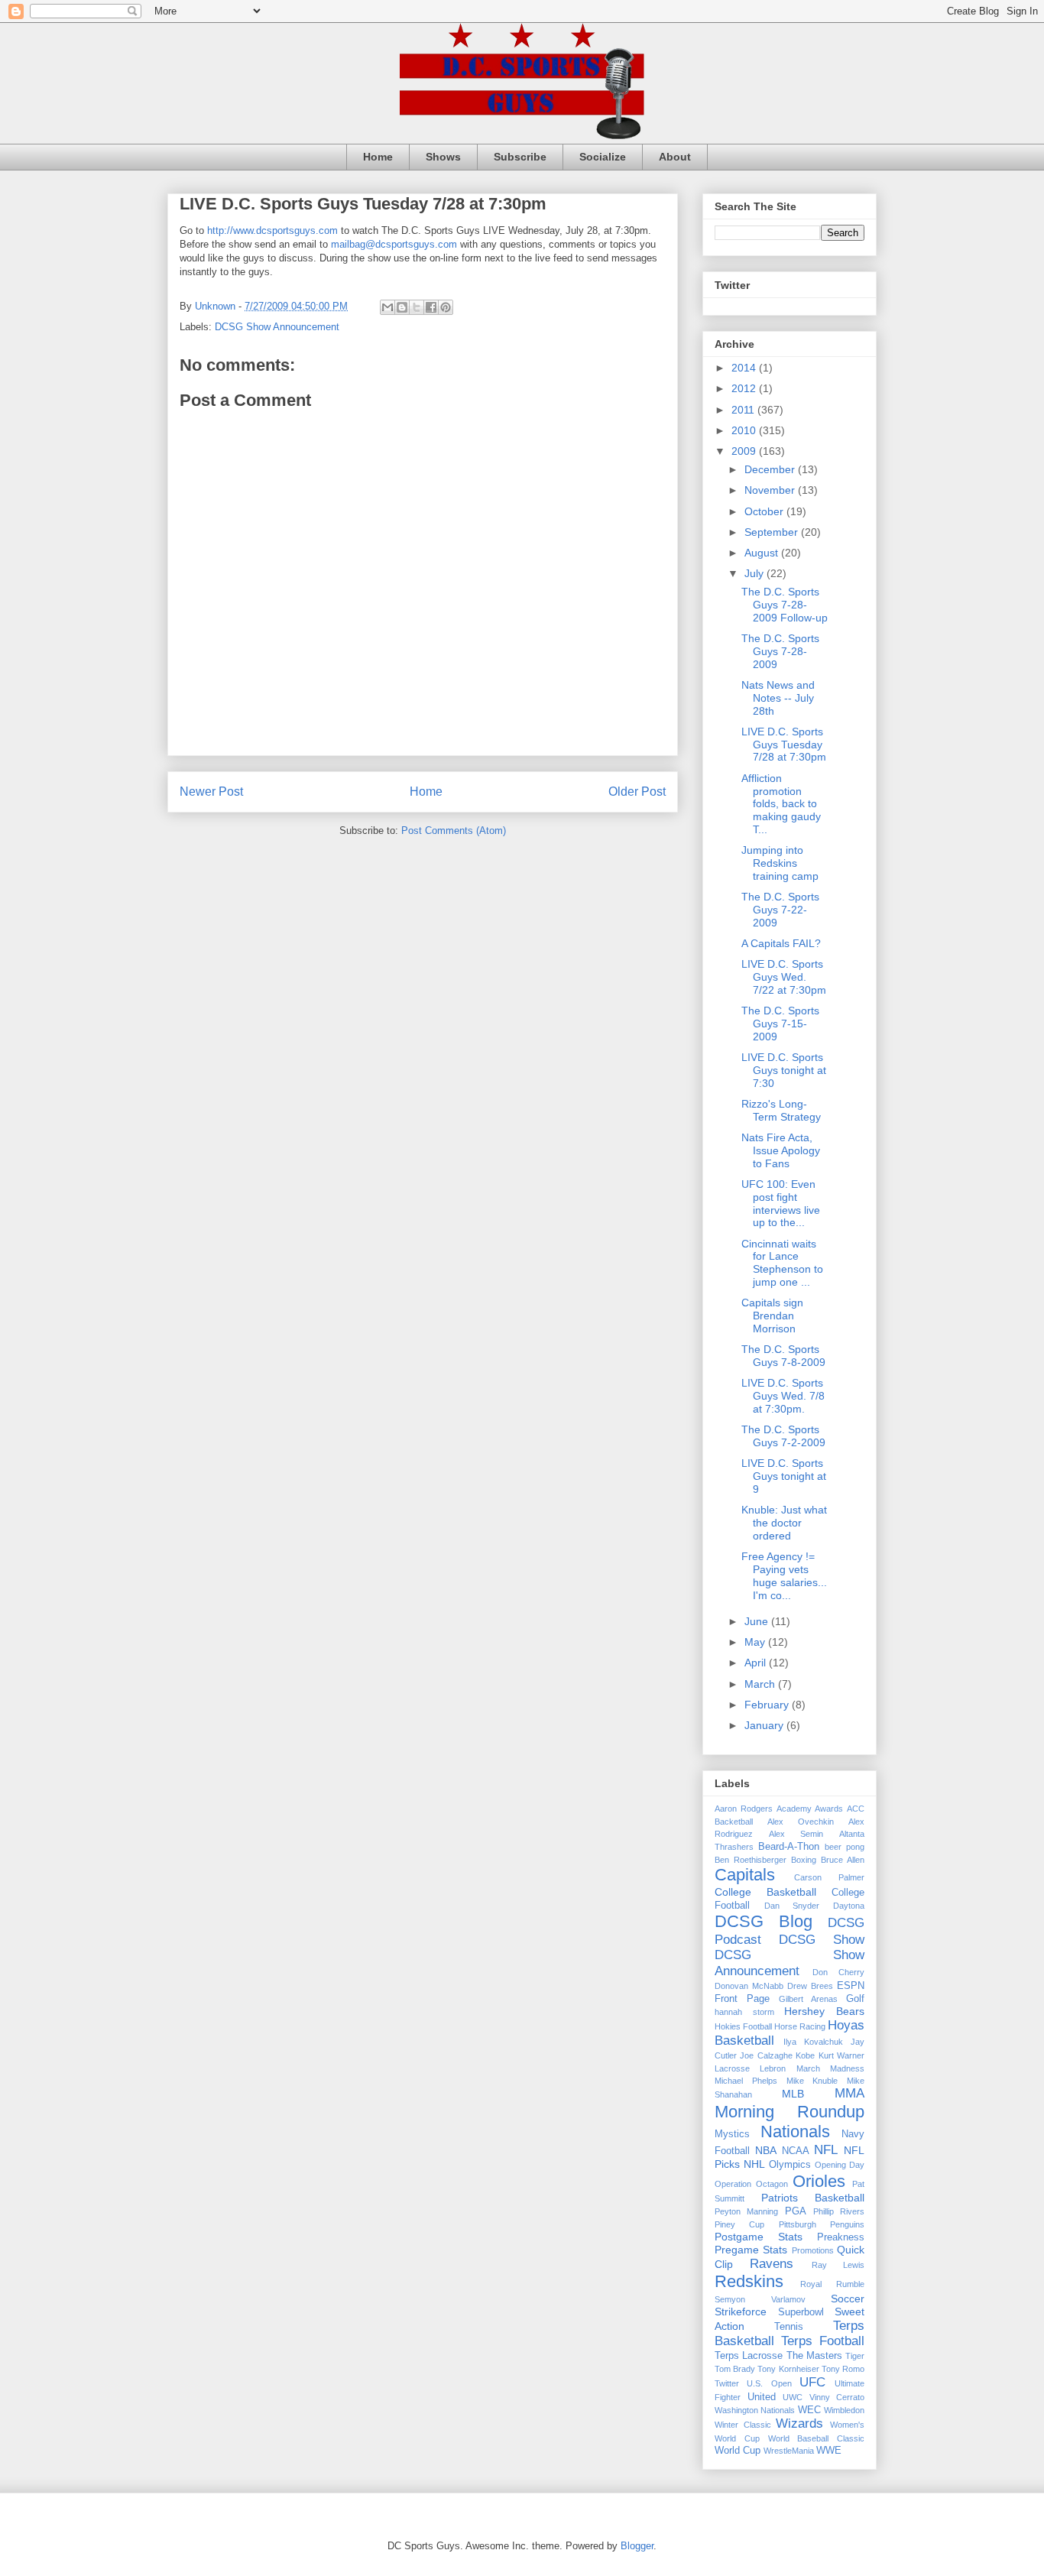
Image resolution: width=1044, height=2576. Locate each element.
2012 (745, 388)
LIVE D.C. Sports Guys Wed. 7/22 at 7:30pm (784, 977)
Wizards (799, 2424)
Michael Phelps (746, 2081)
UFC (812, 2382)
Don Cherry (839, 1972)
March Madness (830, 2068)
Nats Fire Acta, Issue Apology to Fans (781, 1150)
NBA (766, 2150)
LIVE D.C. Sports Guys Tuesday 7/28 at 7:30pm (784, 745)
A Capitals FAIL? (781, 943)
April (757, 1663)
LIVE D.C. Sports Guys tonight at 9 (784, 1476)
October (765, 511)
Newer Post (211, 792)
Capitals (745, 1875)
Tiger (855, 2356)
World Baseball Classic (817, 2438)
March (761, 1684)
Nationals (795, 2132)
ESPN (851, 1986)
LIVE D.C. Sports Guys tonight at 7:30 (784, 1070)
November (771, 490)
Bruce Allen (843, 1860)
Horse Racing (800, 2026)
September (773, 532)
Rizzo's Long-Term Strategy (781, 1110)
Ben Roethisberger (751, 1860)
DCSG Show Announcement (277, 327)
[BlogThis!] (402, 307)
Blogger (637, 2546)
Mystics (732, 2134)
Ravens (772, 2264)
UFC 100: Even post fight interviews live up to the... (781, 1203)
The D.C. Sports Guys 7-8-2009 (783, 1356)
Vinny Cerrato (837, 2397)
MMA (849, 2093)
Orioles (819, 2181)
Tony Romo (843, 2369)
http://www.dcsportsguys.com (272, 230)
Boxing (804, 1860)
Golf (855, 1999)
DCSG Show (822, 1940)
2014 (745, 368)
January (765, 1725)
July (755, 573)
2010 (745, 430)
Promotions (813, 2250)
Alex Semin (796, 1834)
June (758, 1621)
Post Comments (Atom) (454, 831)
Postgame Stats (759, 2237)
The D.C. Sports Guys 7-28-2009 (780, 651)
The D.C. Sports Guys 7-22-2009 (780, 910)
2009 (745, 451)
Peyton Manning (746, 2211)
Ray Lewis (838, 2265)
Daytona (849, 1906)
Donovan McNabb (749, 1986)
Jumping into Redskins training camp (780, 863)
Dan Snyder (792, 1906)
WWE (829, 2451)
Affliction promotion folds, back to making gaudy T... (781, 804)
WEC (809, 2410)
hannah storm (744, 2012)
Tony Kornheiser (788, 2369)
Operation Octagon (751, 2184)
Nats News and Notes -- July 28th (778, 698)
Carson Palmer (829, 1877)
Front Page (742, 1999)
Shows (443, 157)
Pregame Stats (751, 2250)
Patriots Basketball (813, 2198)
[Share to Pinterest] (446, 307)
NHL (754, 2164)
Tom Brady (735, 2369)
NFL (826, 2150)
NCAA (796, 2151)
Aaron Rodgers (744, 1809)
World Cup (738, 2451)
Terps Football (823, 2341)
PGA (796, 2211)
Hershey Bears (824, 2011)
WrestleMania (789, 2451)
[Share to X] (417, 307)
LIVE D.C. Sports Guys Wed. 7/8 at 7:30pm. (783, 1396)
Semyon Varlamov (760, 2299)
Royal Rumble (832, 2284)
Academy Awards (810, 1809)
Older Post (637, 792)
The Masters (814, 2356)
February (768, 1705)
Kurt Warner (841, 2055)
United (762, 2397)
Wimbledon (844, 2410)
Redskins (749, 2281)
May (756, 1642)
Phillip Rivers (839, 2211)
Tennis (789, 2327)
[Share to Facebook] (431, 307)
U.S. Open (769, 2383)
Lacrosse (732, 2068)
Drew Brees (810, 1986)
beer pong (845, 1847)
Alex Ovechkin (801, 1822)
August (763, 553)
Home (378, 157)
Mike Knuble (812, 2081)
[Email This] (387, 307)
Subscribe (520, 157)
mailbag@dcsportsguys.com (394, 244)
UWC (793, 2397)
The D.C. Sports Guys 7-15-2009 (780, 1024)
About (675, 157)
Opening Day (840, 2165)
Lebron (773, 2068)
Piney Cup (739, 2224)
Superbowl (801, 2312)
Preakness (841, 2237)
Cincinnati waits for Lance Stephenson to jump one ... (782, 1263)
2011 (744, 410)
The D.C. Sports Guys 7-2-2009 (783, 1436)
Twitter (727, 2383)
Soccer (848, 2299)
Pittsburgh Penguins (822, 2224)
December (771, 469)
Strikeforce (741, 2312)
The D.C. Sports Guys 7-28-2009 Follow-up (785, 605)
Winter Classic (743, 2425)
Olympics (790, 2165)
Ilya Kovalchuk (813, 2042)
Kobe (805, 2055)
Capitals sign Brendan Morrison (772, 1316)
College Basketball (765, 1892)
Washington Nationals (755, 2410)
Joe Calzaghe (766, 2055)
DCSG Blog (764, 1921)
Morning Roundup (789, 2112)
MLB (793, 2094)
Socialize (603, 157)
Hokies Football (743, 2026)
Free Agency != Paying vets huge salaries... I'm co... (784, 1575)
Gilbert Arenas (808, 1999)
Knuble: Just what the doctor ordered (784, 1523)
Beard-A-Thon (789, 1847)
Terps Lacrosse (749, 2356)
